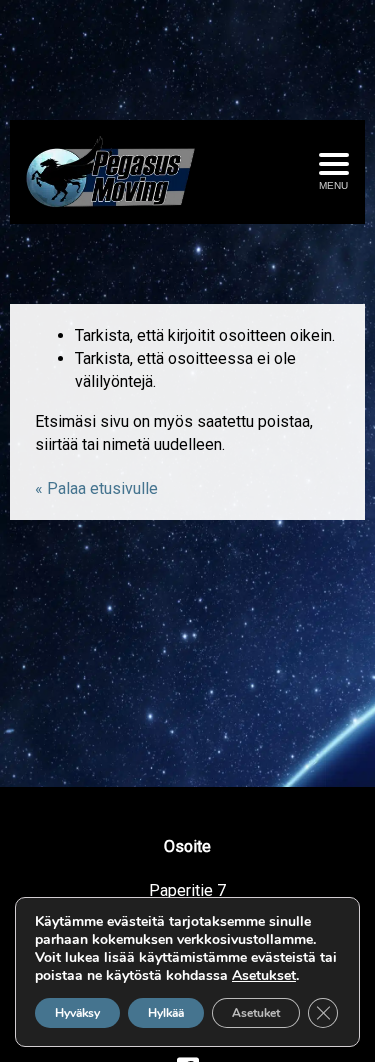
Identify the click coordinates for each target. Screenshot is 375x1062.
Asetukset (264, 976)
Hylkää (166, 1013)
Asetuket (256, 1013)
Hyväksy (77, 1013)
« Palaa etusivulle (96, 488)
